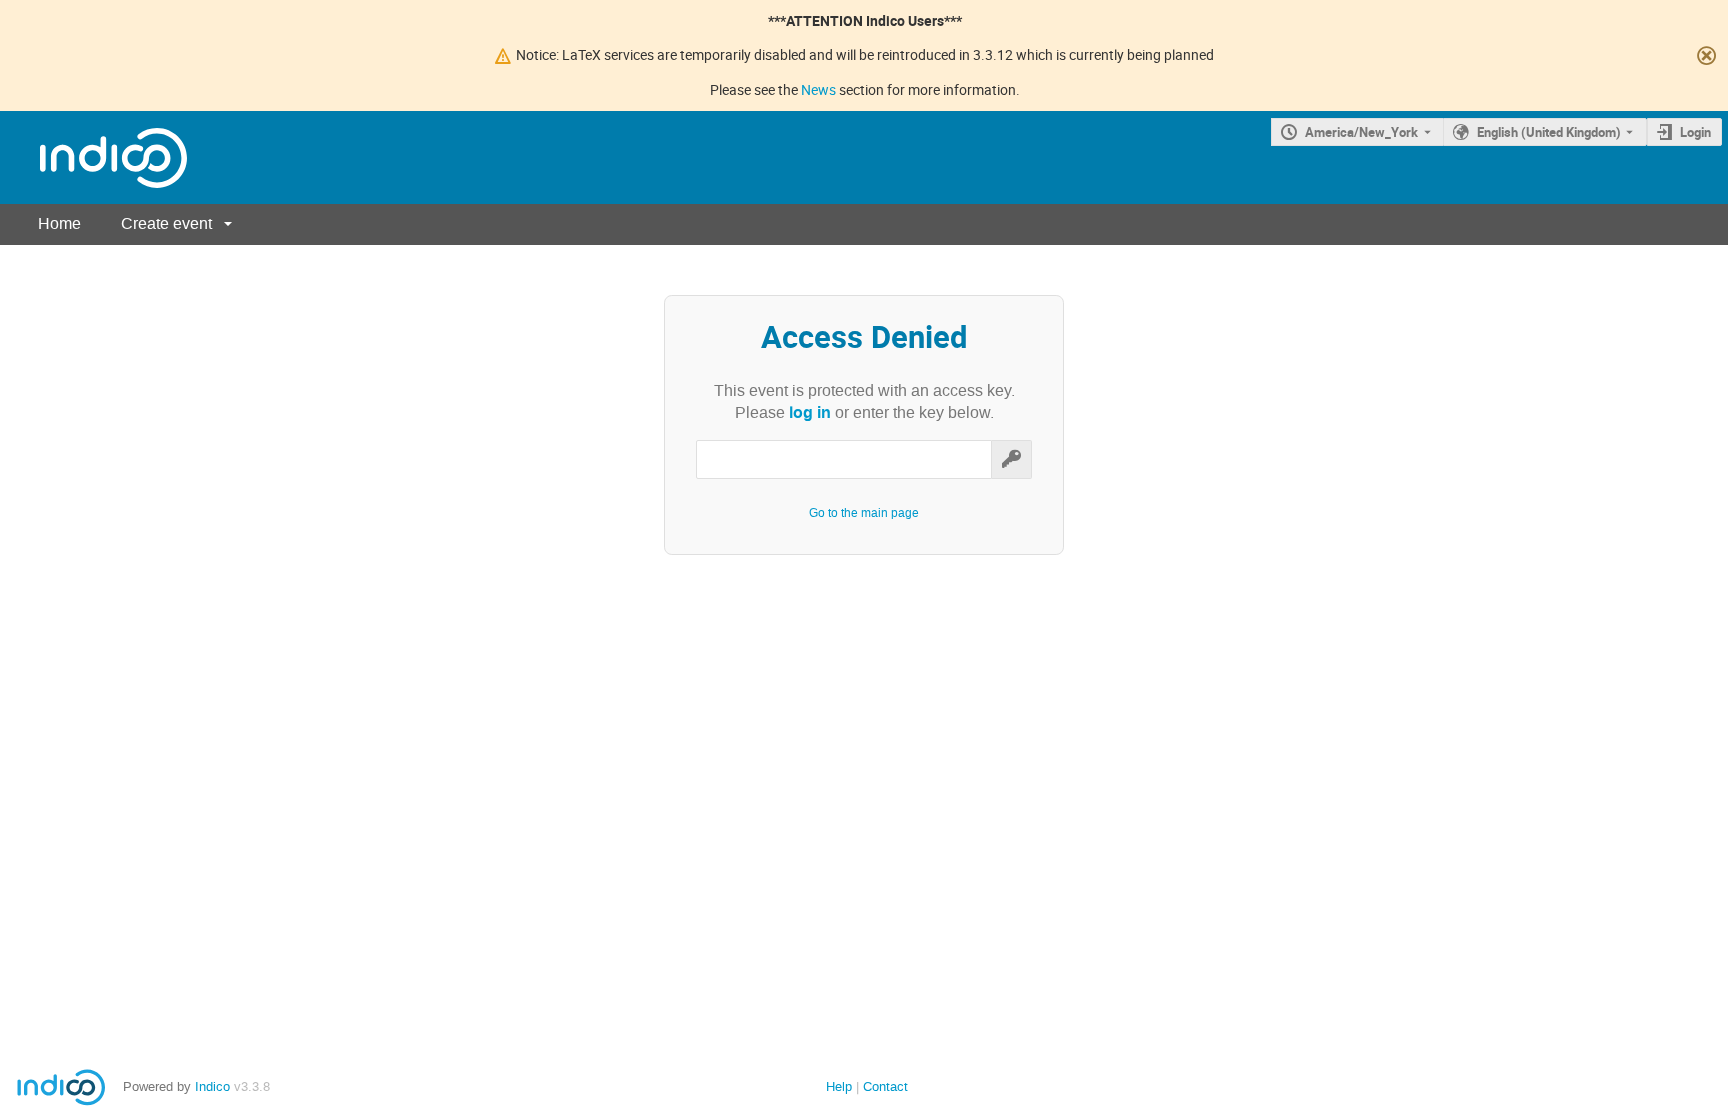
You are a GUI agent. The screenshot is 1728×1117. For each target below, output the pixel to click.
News (818, 89)
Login (1695, 132)
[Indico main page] (93, 157)
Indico (212, 1086)
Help (839, 1086)
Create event (166, 223)
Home (59, 223)
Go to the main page (864, 513)
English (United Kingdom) (1549, 132)
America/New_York (1361, 132)
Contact (885, 1086)
